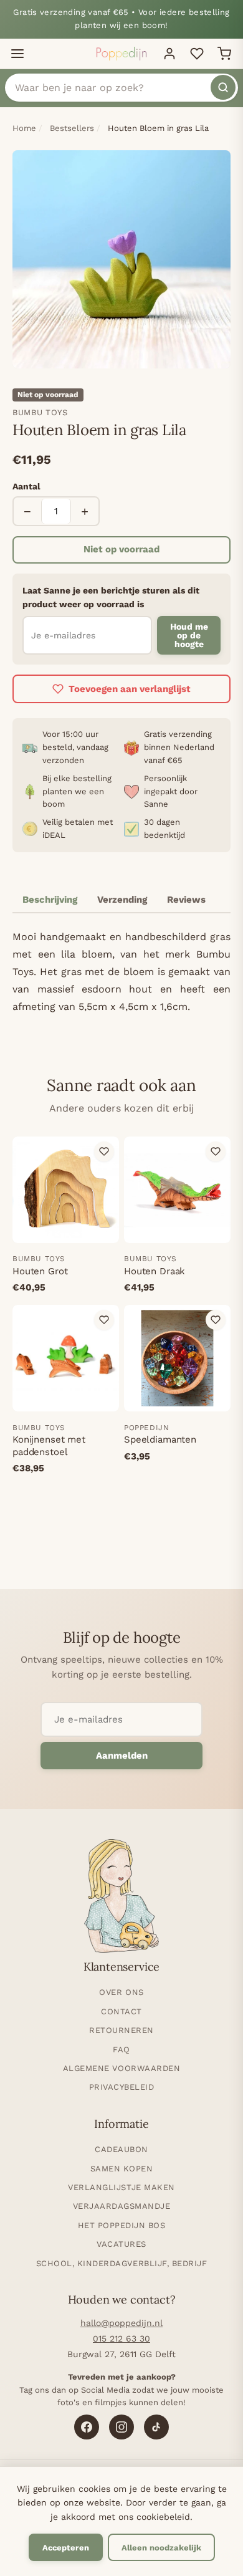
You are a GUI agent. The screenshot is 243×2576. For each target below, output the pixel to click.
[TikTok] (156, 2427)
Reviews (186, 900)
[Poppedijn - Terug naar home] (121, 54)
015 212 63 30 (121, 2338)
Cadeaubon (121, 2149)
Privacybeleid (122, 2087)
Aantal (26, 486)
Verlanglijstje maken (121, 2187)
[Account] (169, 54)
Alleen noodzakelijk (161, 2548)
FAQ (121, 2050)
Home (24, 128)
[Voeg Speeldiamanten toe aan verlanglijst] (216, 1320)
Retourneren (121, 2030)
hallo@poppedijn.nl (121, 2323)
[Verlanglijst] (197, 54)
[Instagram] (121, 2427)
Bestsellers (72, 128)
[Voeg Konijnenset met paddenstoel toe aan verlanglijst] (104, 1320)
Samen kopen (122, 2169)
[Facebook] (87, 2427)
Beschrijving (50, 900)
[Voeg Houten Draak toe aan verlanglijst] (216, 1151)
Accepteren (66, 2548)
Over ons (121, 1992)
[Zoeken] (223, 87)
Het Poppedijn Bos (122, 2225)
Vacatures (121, 2244)
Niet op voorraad (121, 549)
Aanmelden (122, 1756)
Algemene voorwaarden (121, 2068)
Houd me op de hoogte (189, 635)
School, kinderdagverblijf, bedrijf (122, 2263)
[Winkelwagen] (224, 54)
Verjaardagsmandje (122, 2206)
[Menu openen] (17, 54)
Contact (121, 2011)
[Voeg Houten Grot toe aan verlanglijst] (104, 1151)
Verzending (122, 900)
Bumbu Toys (40, 412)
